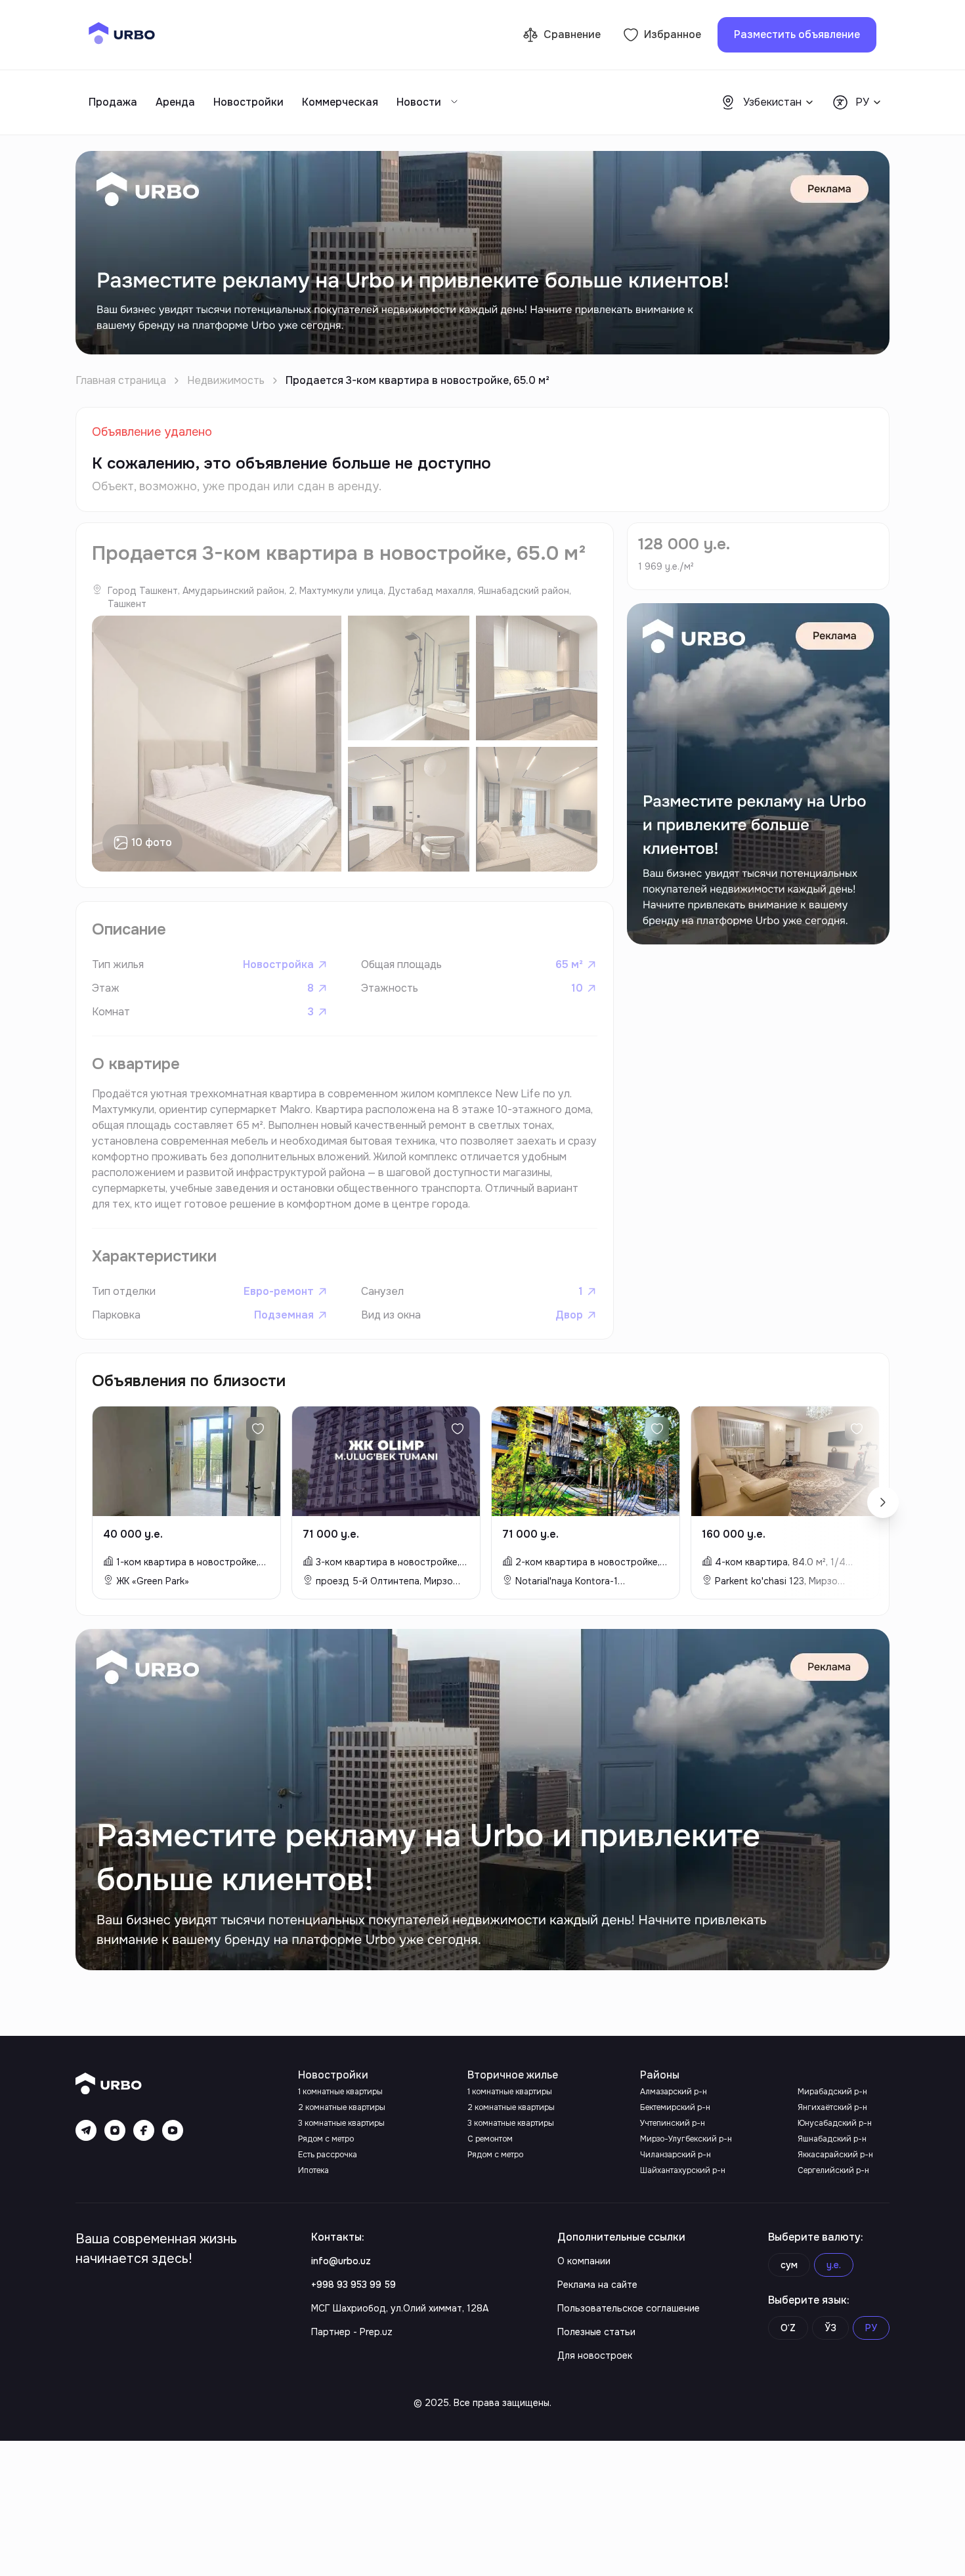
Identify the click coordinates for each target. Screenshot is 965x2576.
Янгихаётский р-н (832, 2107)
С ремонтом (490, 2139)
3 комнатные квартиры (341, 2123)
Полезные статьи (596, 2332)
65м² (569, 964)
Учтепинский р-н (673, 2123)
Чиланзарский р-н (675, 2155)
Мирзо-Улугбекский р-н (686, 2139)
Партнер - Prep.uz (352, 2332)
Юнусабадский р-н (835, 2123)
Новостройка (278, 964)
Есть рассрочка (328, 2155)
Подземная (284, 1315)
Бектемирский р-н (675, 2107)
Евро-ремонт (279, 1291)
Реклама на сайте (597, 2285)
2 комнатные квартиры (342, 2107)
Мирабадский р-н (832, 2092)
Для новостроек (595, 2355)
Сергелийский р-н (833, 2170)
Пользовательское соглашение (629, 2308)
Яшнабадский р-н (832, 2139)
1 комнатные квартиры (340, 2092)
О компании (584, 2261)
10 (577, 988)
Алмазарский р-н (674, 2092)
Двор (569, 1315)
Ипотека (313, 2170)
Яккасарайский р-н (835, 2155)
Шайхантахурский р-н (683, 2170)
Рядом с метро (326, 2139)
